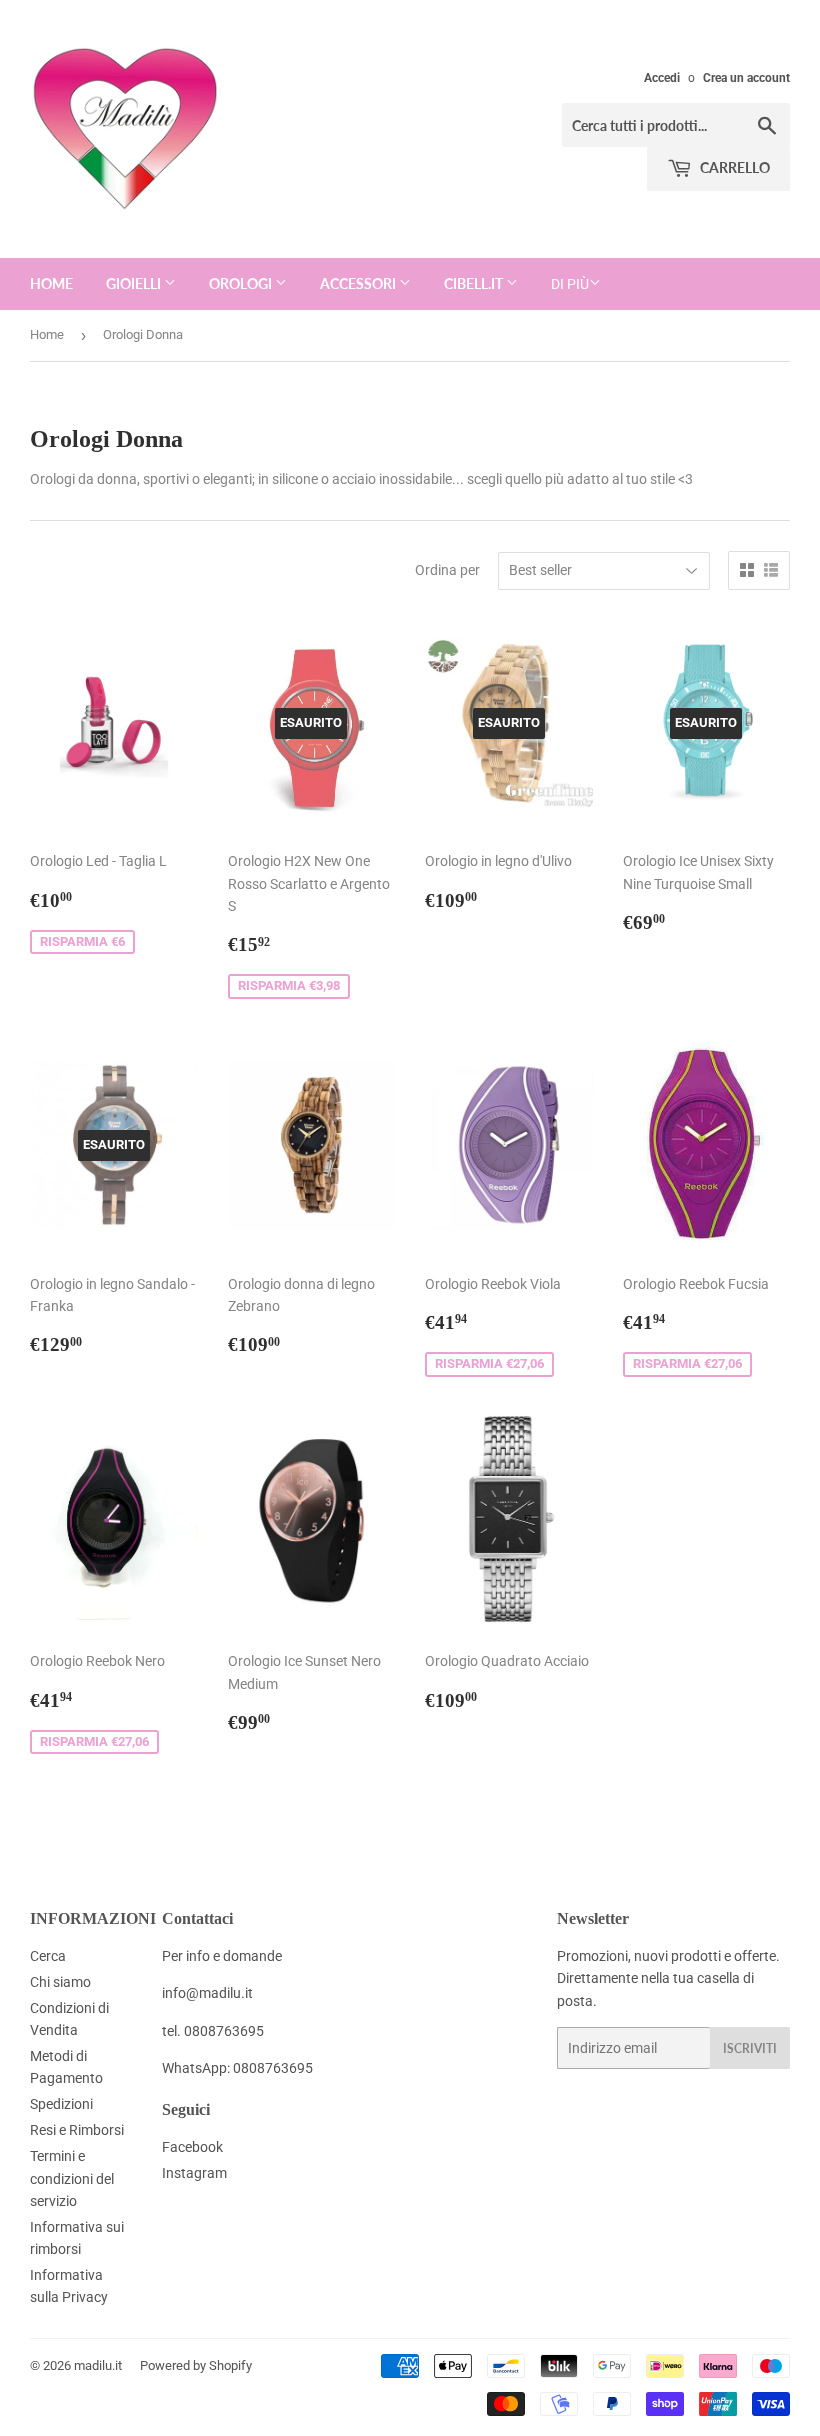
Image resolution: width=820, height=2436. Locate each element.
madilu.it (98, 2365)
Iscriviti (750, 2048)
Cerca (48, 1956)
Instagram (194, 2173)
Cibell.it (475, 283)
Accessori (359, 283)
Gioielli (135, 283)
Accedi (662, 78)
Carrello (733, 167)
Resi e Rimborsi (77, 2130)
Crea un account (746, 78)
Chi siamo (60, 1982)
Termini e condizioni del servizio (72, 2178)
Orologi (242, 283)
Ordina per (447, 570)
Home (51, 283)
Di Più (570, 284)
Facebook (192, 2147)
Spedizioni (61, 2104)
